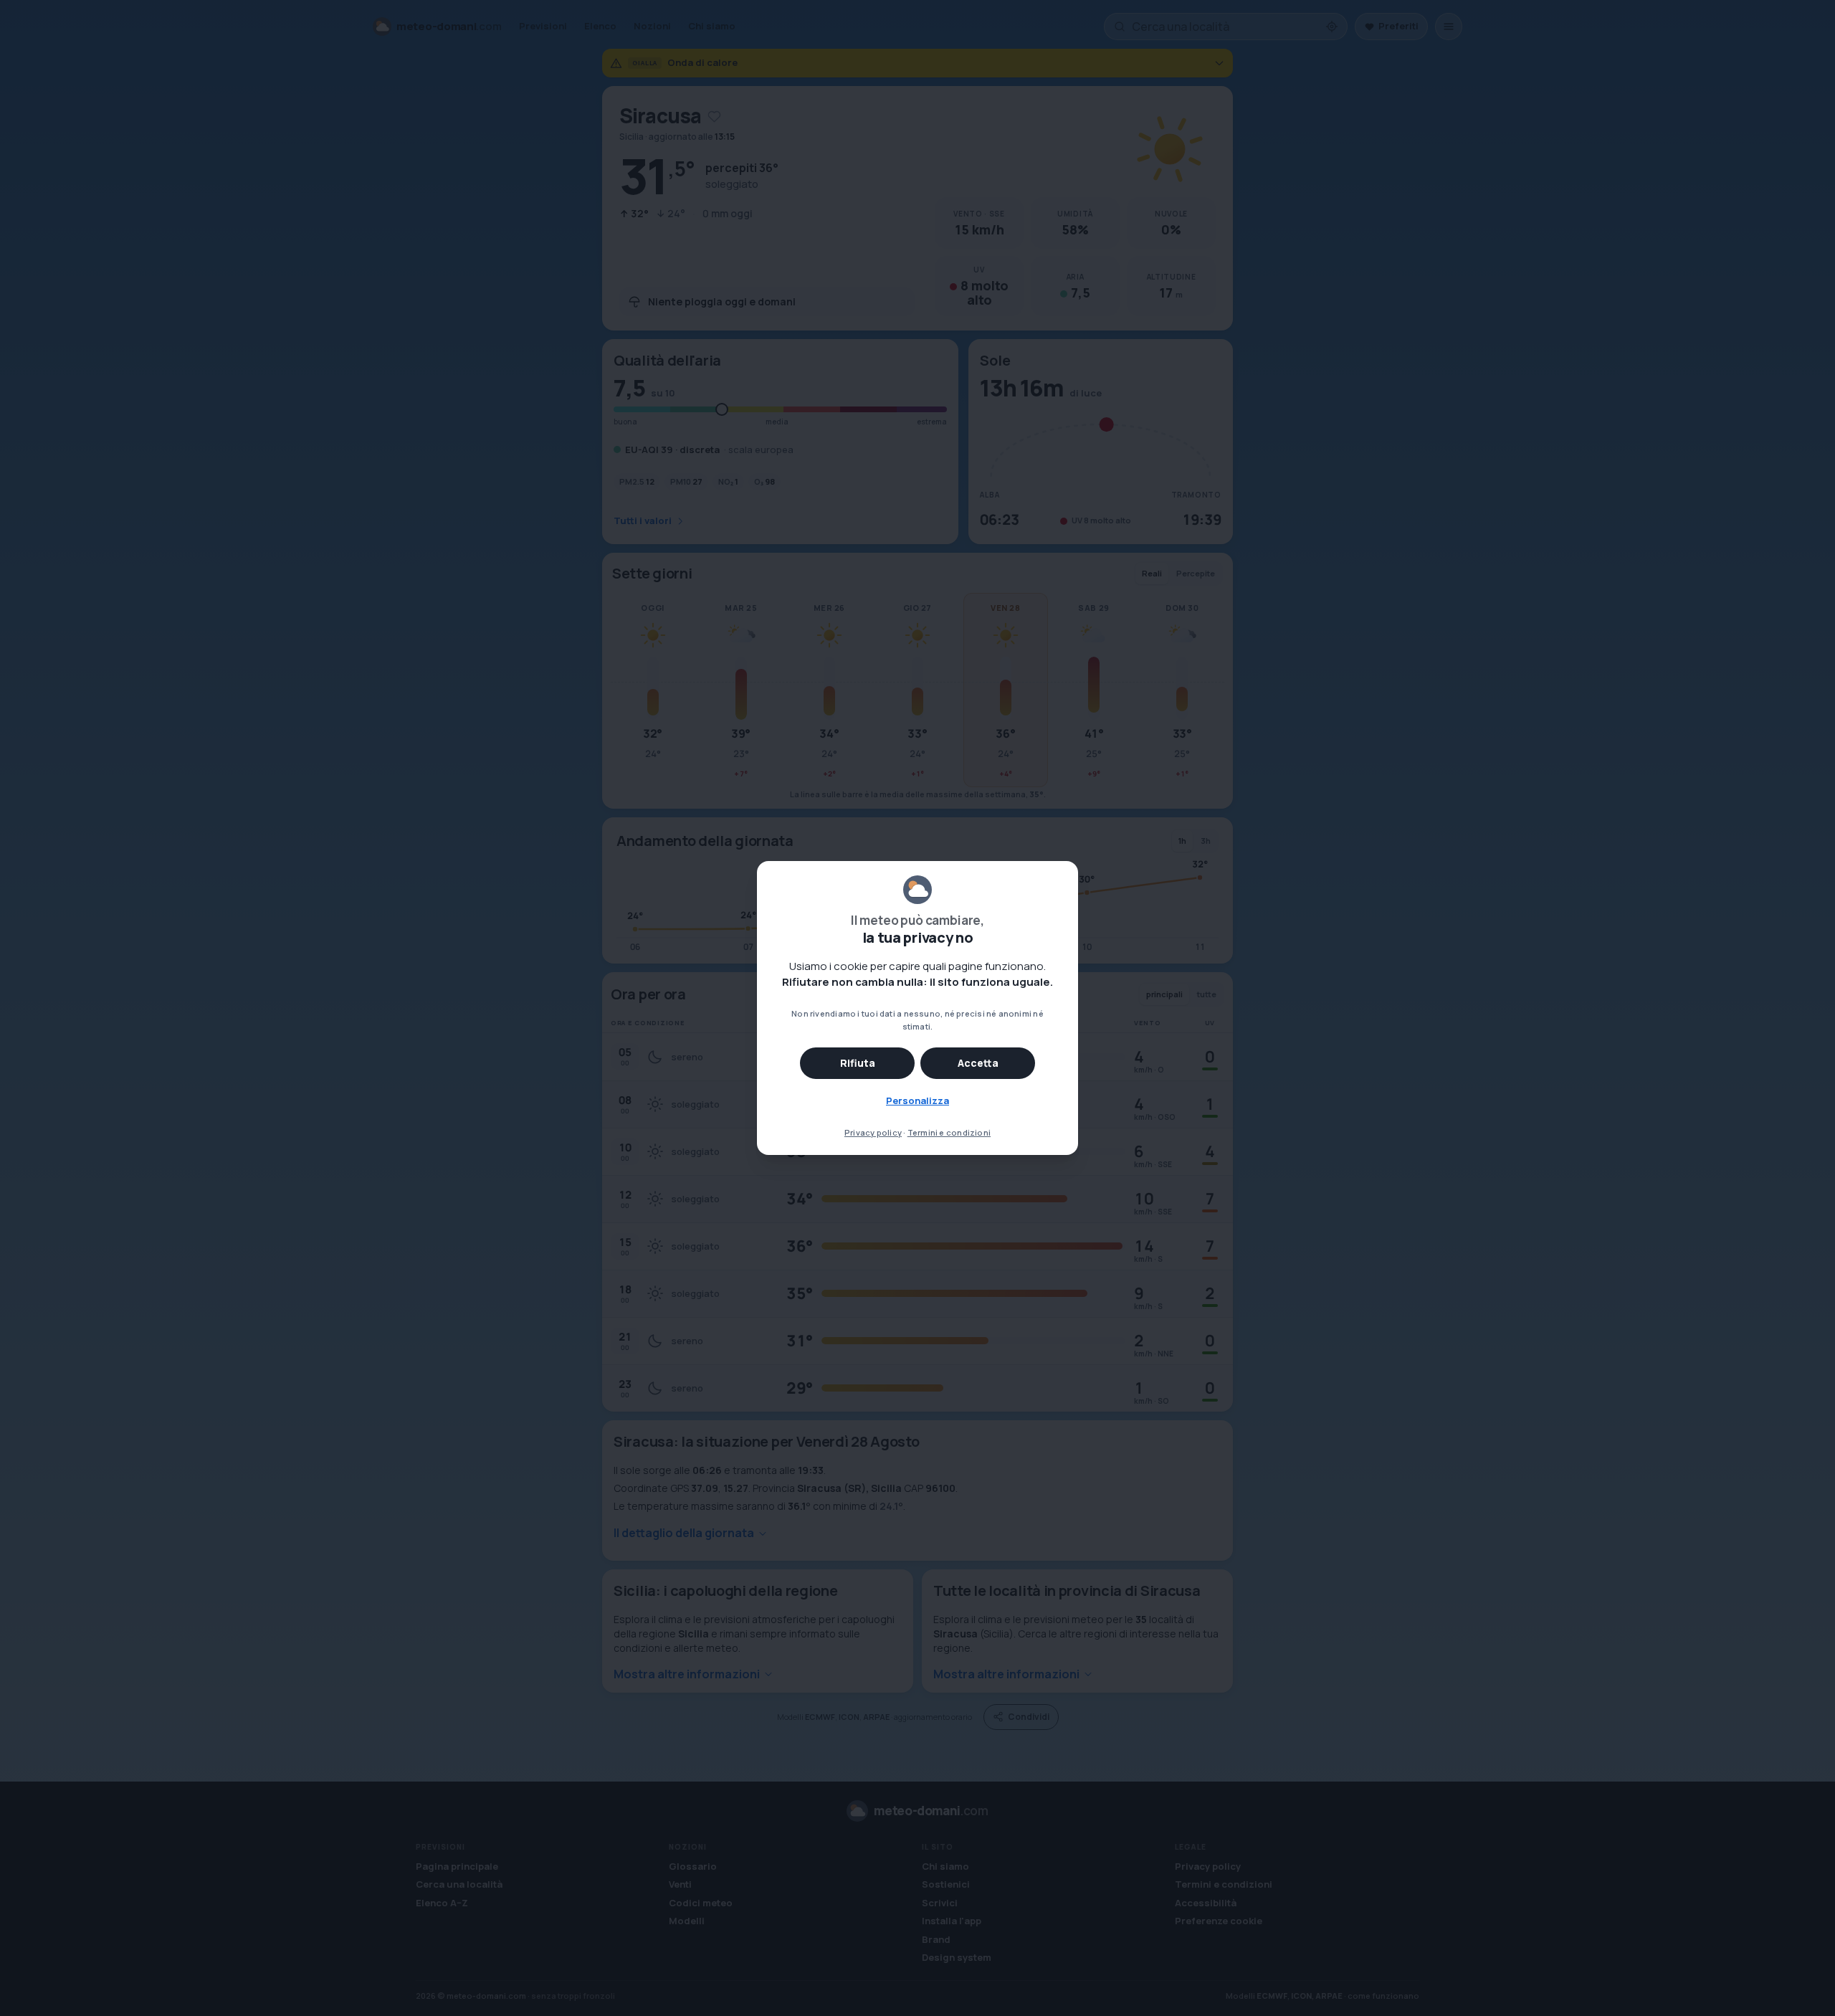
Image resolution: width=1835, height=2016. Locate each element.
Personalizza (917, 1100)
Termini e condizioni (949, 1132)
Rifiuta (858, 1063)
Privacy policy (873, 1132)
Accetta (978, 1063)
